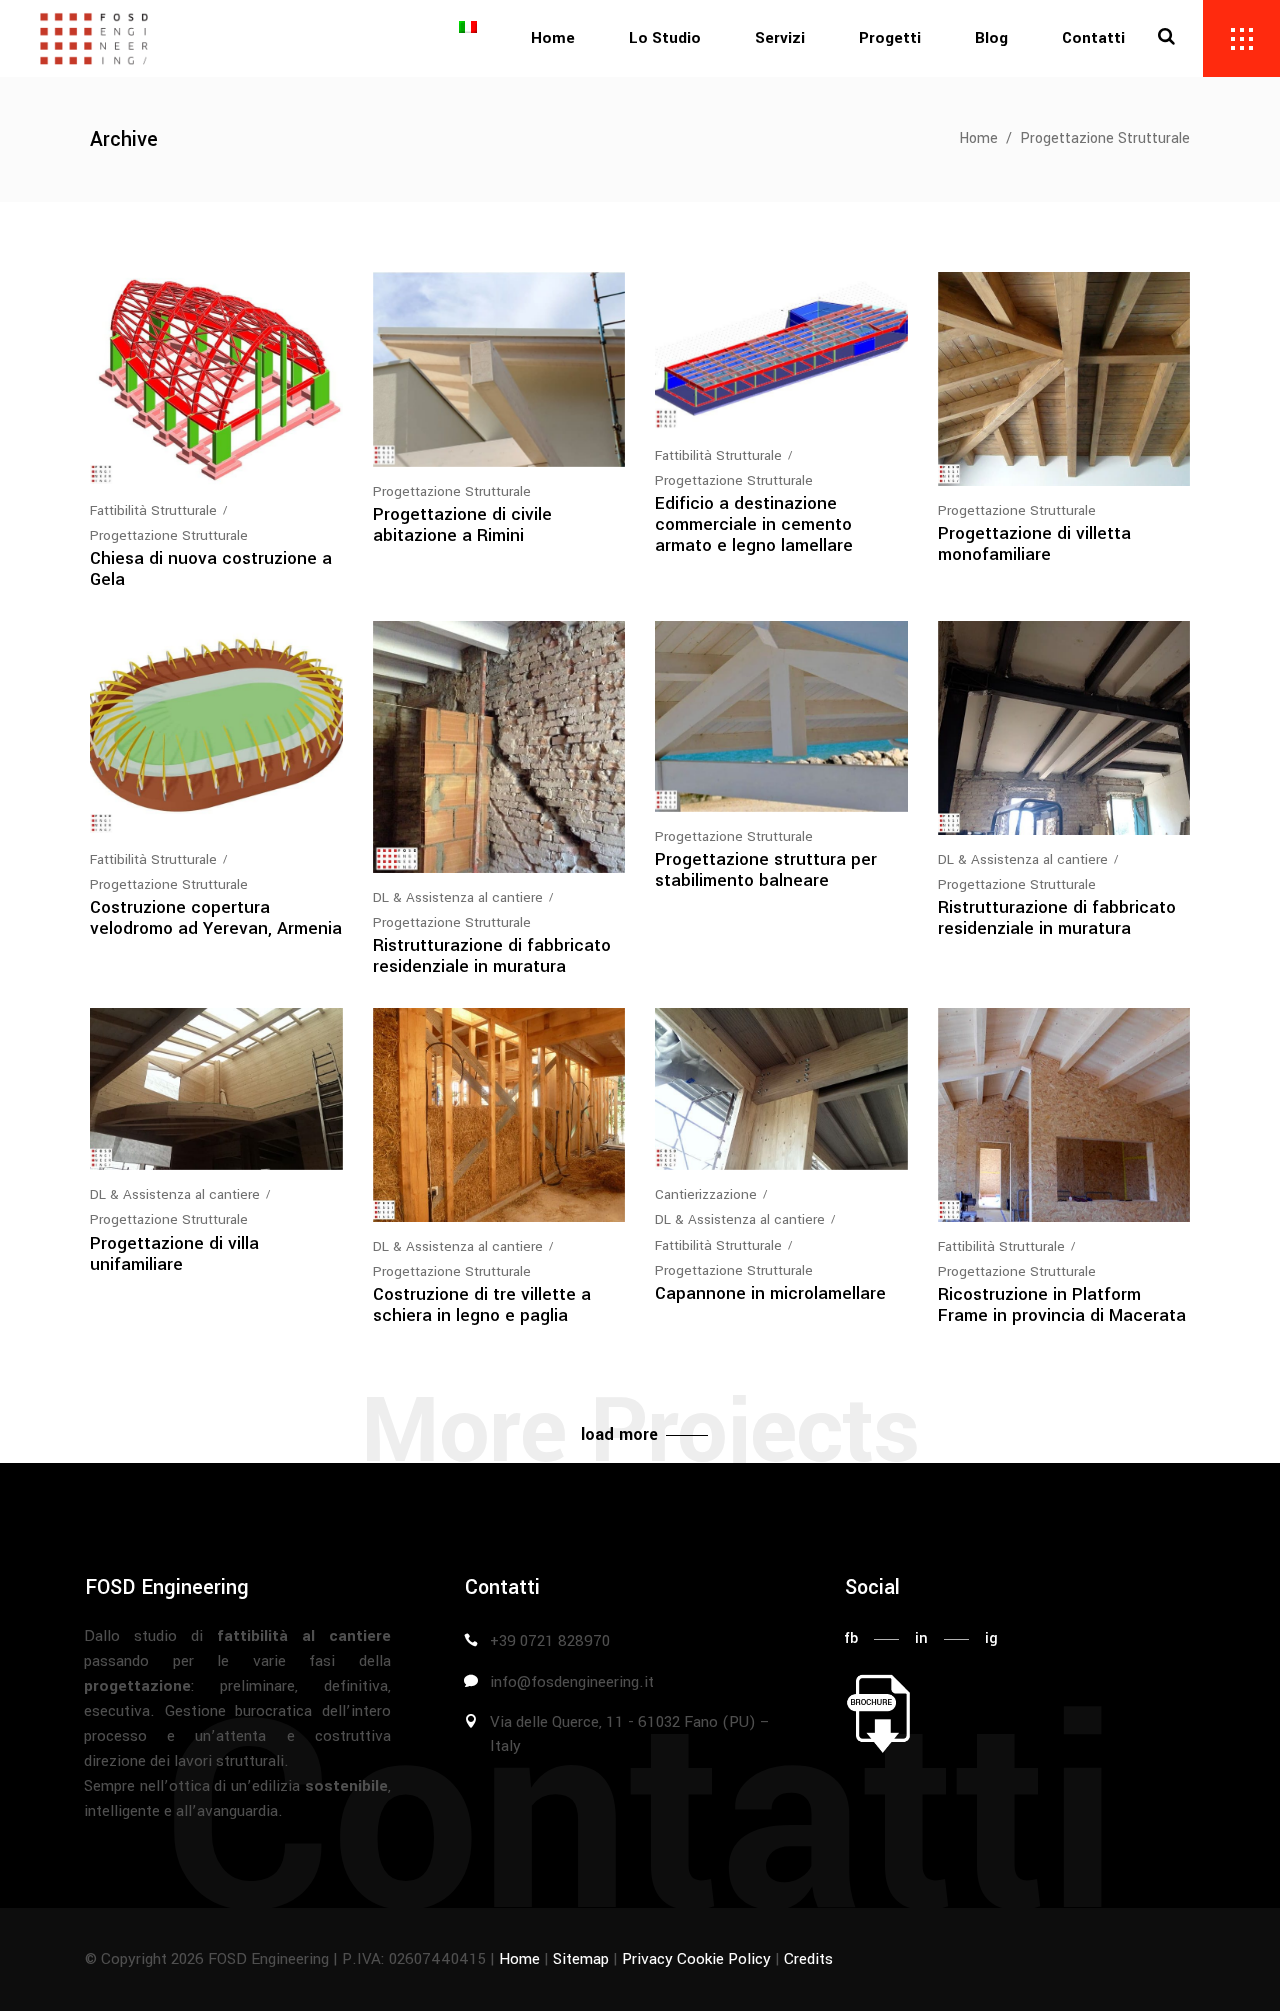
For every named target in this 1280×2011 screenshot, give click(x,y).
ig (991, 1638)
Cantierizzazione (706, 1194)
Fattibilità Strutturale (153, 510)
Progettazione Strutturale (169, 535)
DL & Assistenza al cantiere (458, 897)
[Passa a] (468, 38)
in (921, 1638)
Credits (808, 1959)
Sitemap (581, 1959)
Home (978, 138)
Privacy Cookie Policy (696, 1959)
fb (851, 1638)
